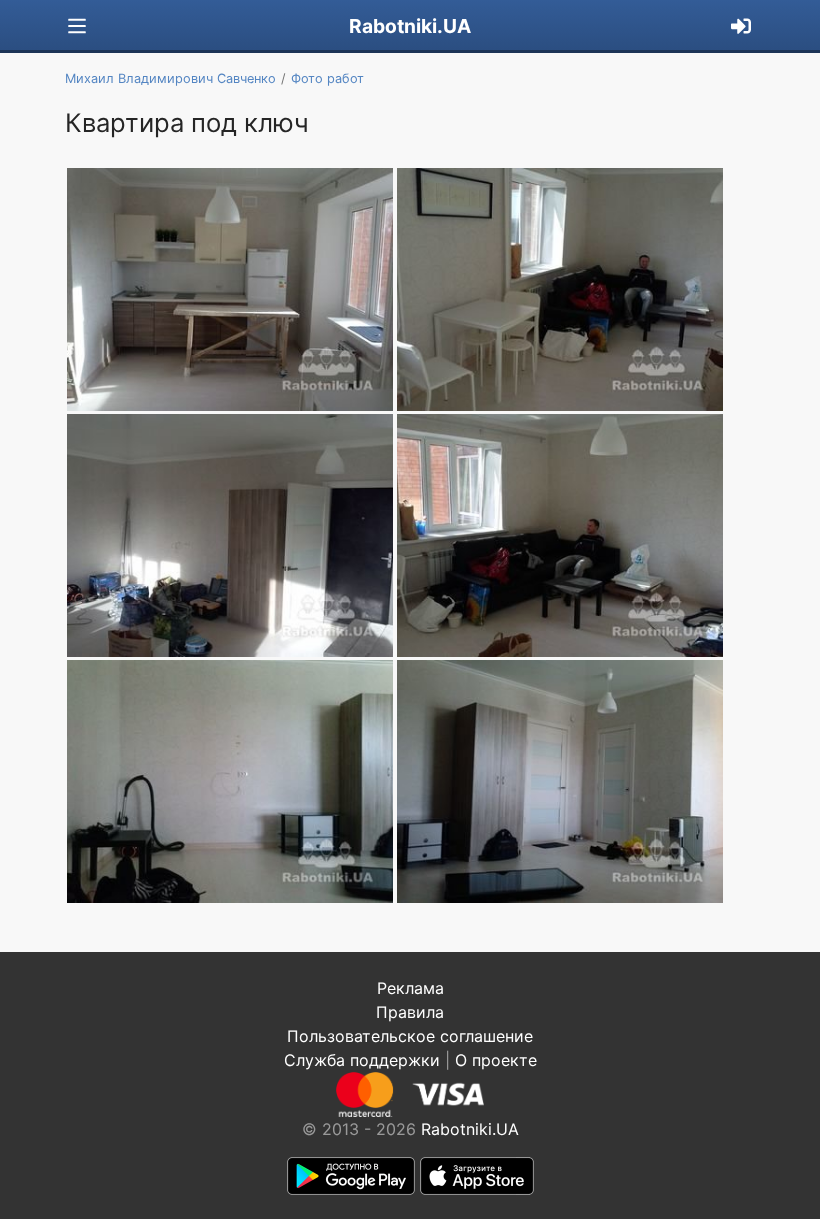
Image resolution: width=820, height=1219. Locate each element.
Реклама (410, 988)
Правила (410, 1012)
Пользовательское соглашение (410, 1036)
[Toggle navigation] (77, 26)
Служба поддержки (362, 1060)
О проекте (496, 1060)
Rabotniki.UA (410, 26)
